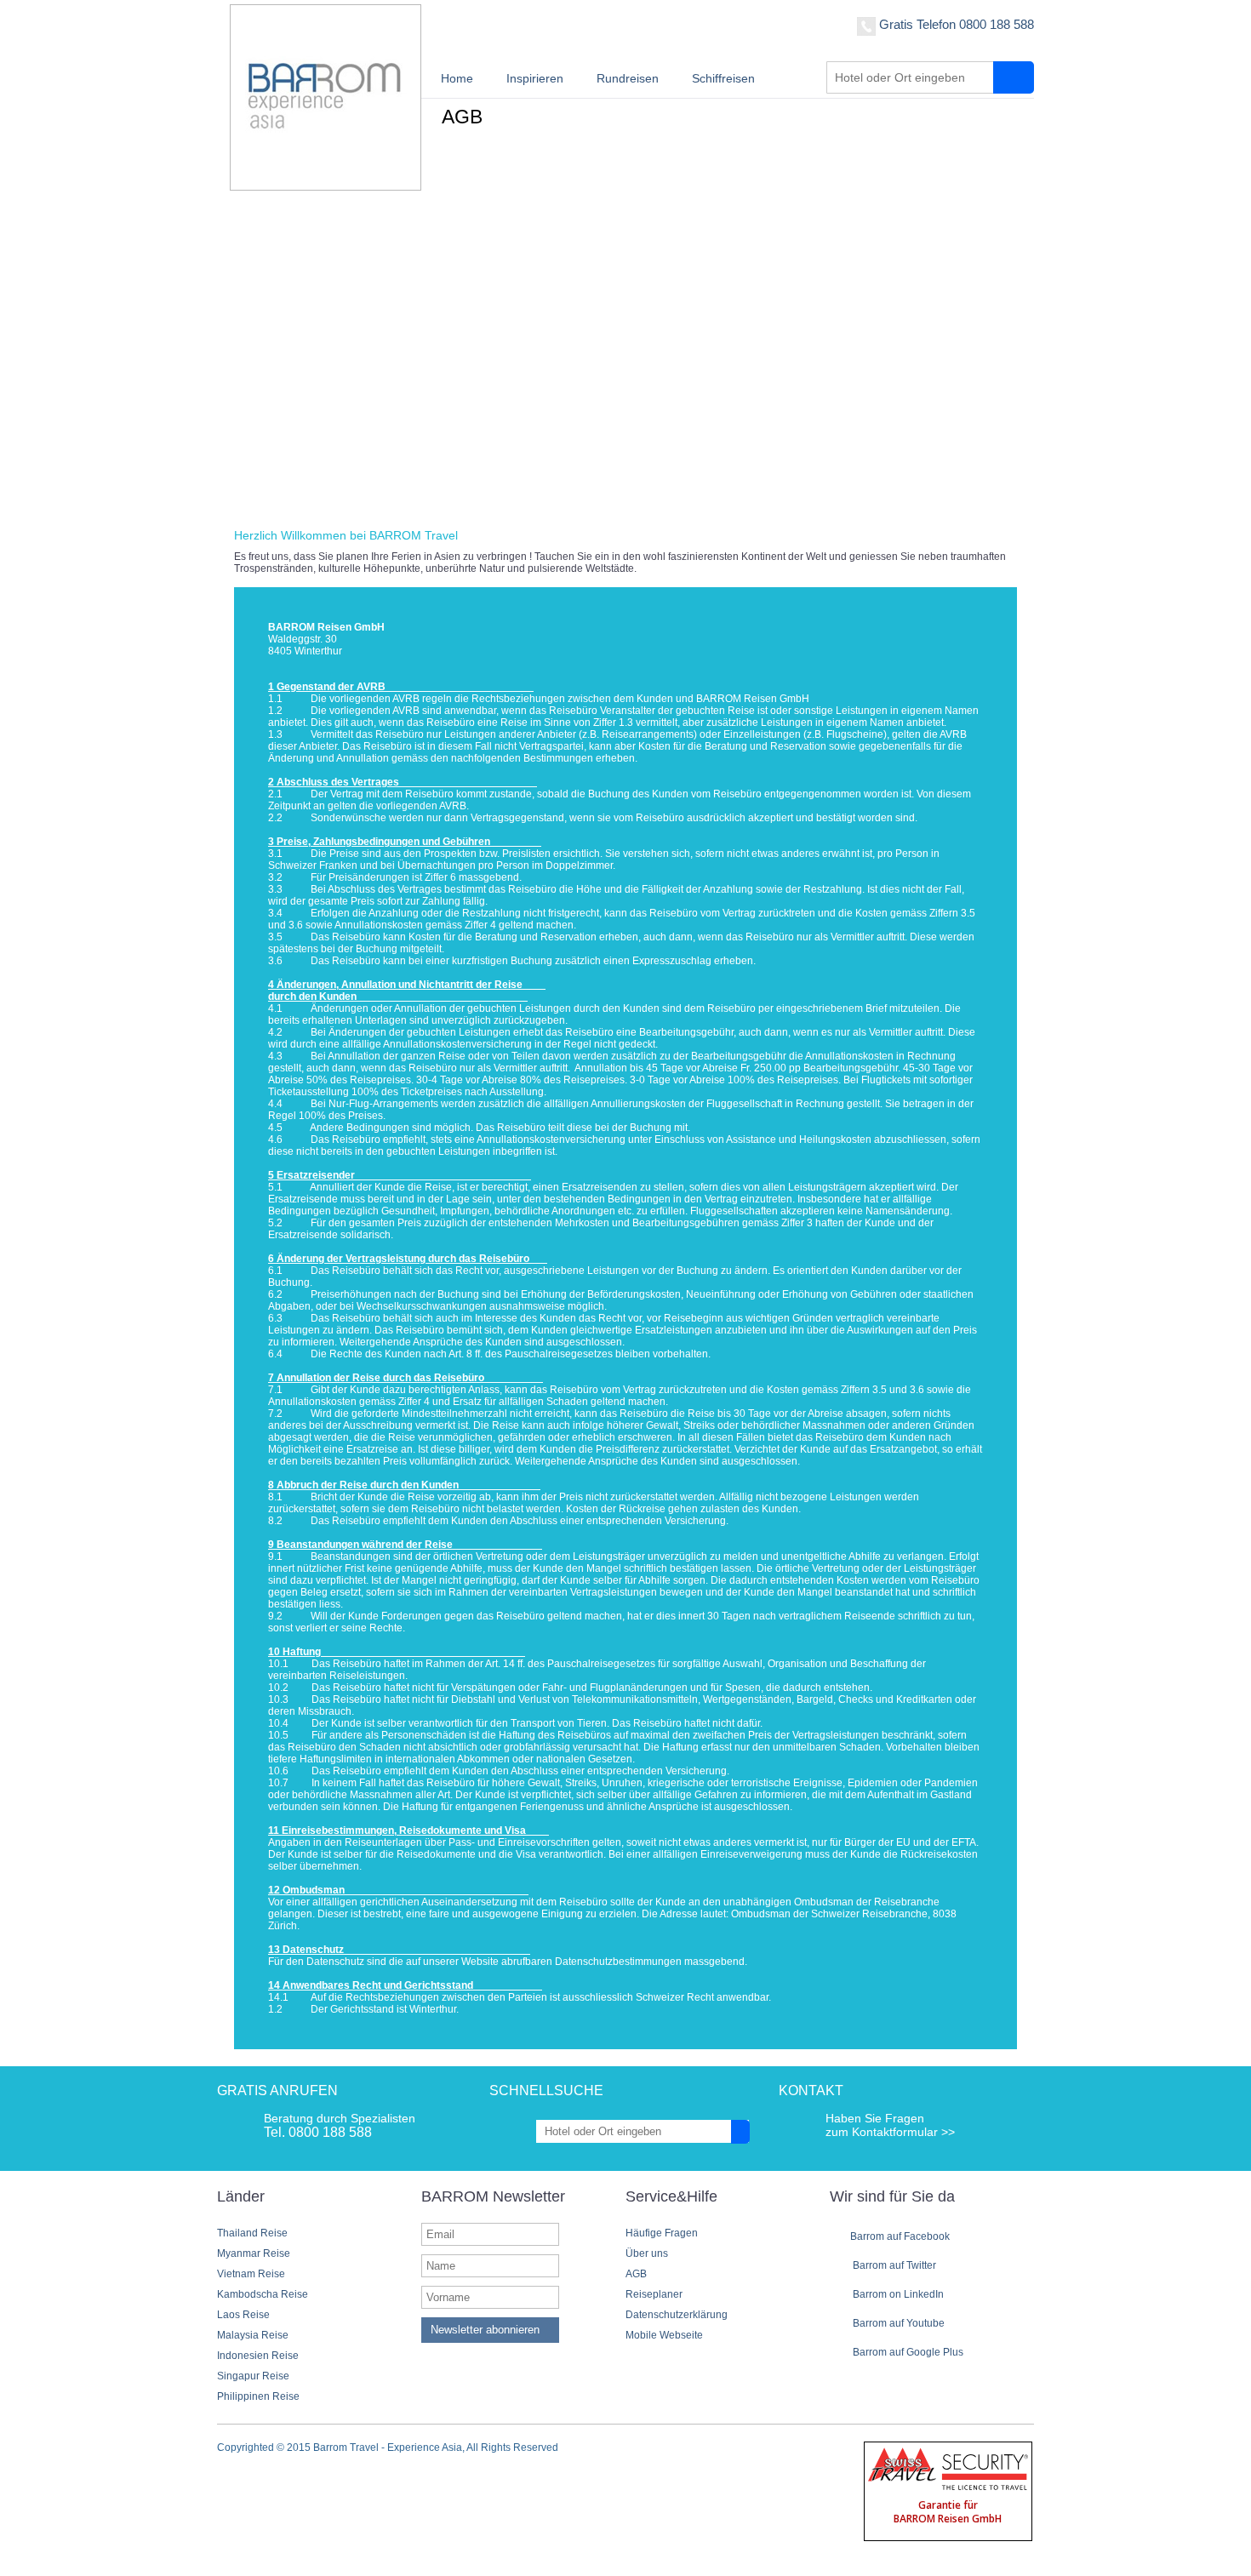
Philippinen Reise (258, 2396)
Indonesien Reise (258, 2356)
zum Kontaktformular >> (890, 2132)
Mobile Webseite (664, 2335)
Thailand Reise (252, 2233)
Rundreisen (628, 78)
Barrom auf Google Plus (907, 2352)
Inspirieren (535, 78)
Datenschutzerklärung (677, 2315)
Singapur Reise (253, 2376)
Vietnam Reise (251, 2274)
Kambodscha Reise (263, 2294)
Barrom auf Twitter (893, 2265)
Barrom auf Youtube (897, 2323)
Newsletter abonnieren (485, 2330)
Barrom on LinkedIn (897, 2294)
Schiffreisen (723, 78)
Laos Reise (243, 2315)
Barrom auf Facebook (900, 2236)
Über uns (647, 2253)
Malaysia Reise (253, 2335)
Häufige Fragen (662, 2233)
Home (457, 78)
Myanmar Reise (254, 2253)
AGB (636, 2274)
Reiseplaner (654, 2294)
